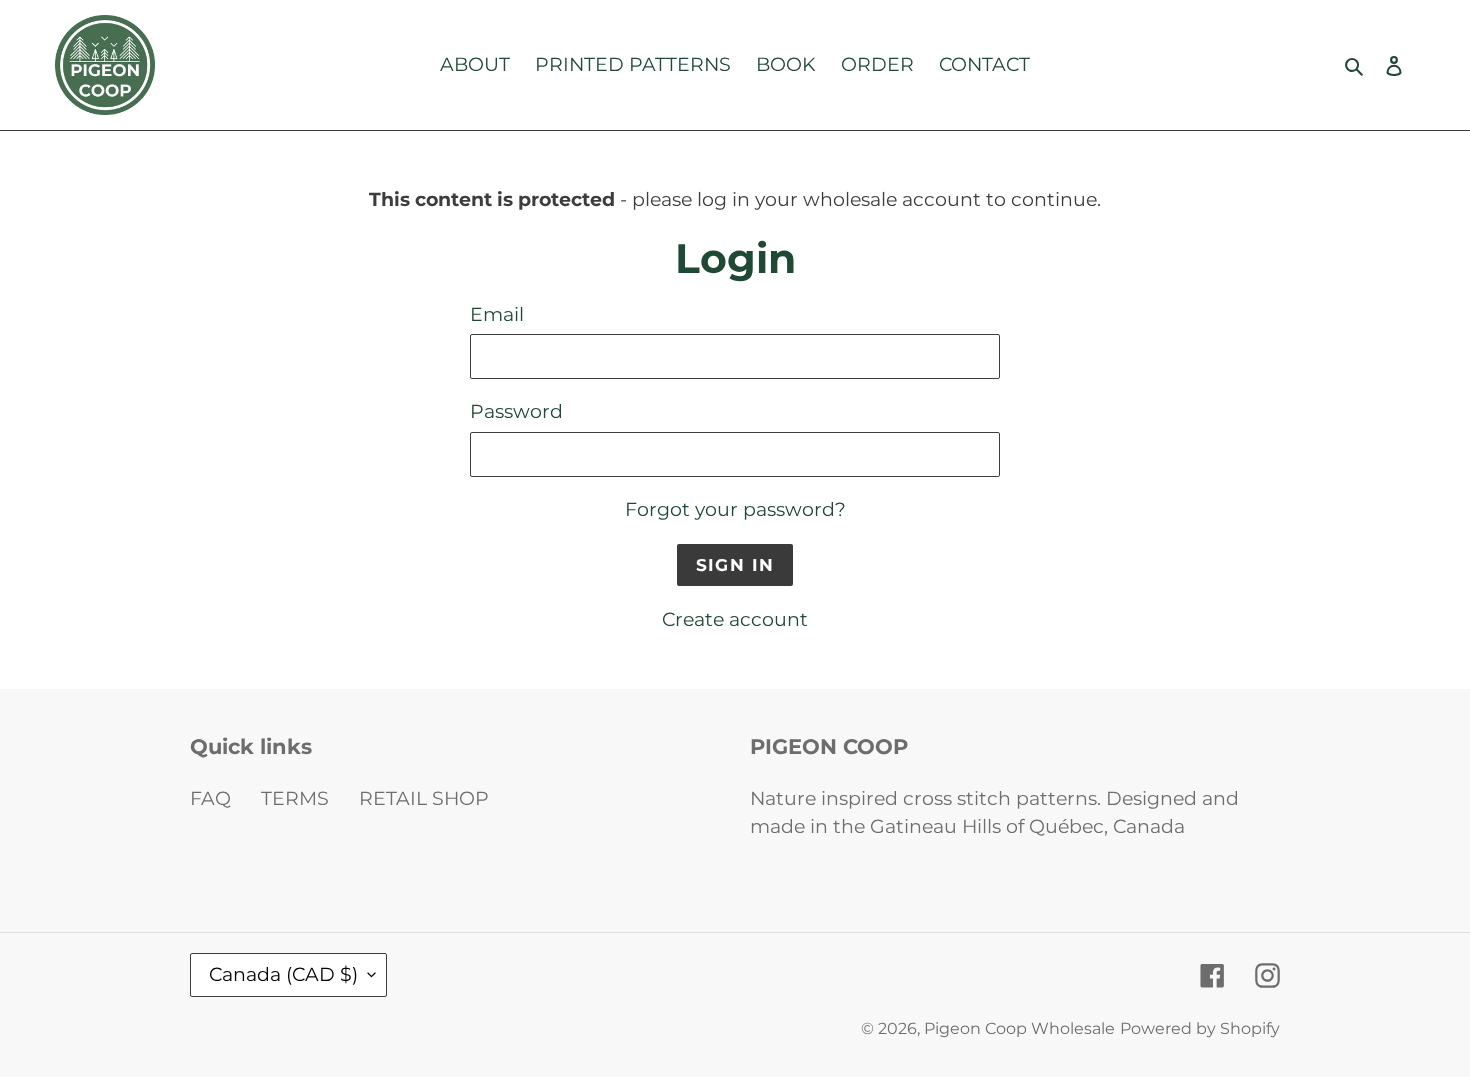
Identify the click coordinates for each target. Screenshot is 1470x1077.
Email (497, 314)
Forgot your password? (735, 509)
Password (516, 411)
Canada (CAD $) (283, 974)
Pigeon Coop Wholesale (1019, 1028)
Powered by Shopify (1200, 1028)
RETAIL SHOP (424, 798)
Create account (735, 619)
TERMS (295, 798)
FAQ (210, 798)
